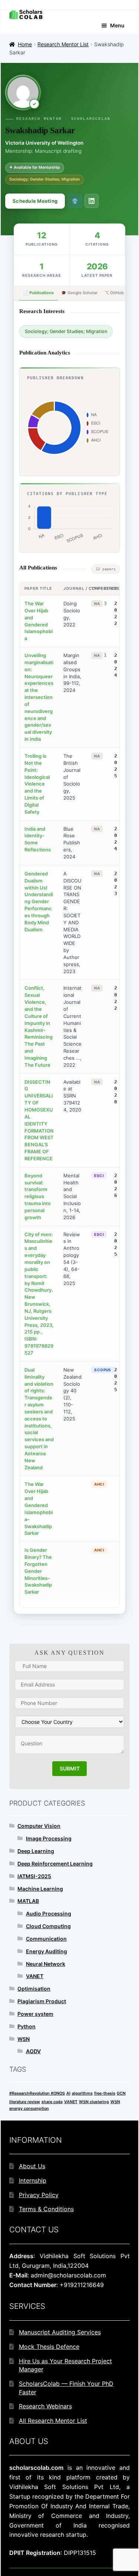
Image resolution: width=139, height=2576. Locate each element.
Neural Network (46, 1964)
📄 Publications (38, 293)
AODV (33, 2051)
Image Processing (49, 1838)
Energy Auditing (47, 1951)
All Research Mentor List (53, 2421)
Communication (46, 1939)
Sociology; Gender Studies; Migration (66, 331)
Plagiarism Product (42, 2001)
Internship (33, 2180)
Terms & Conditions (46, 2209)
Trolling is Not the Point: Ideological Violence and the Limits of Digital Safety (37, 784)
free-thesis (105, 2093)
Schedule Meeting (35, 201)
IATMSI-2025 (34, 1876)
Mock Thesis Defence (49, 2347)
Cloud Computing (48, 1926)
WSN (24, 2039)
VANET (35, 1976)
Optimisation (34, 1989)
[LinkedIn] (92, 201)
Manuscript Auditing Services (60, 2332)
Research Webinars (45, 2406)
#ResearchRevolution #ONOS (37, 2093)
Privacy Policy (39, 2195)
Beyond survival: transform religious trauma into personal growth (38, 1196)
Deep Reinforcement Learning (55, 1864)
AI (68, 2093)
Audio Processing (49, 1913)
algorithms (82, 2093)
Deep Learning (36, 1851)
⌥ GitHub (114, 293)
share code (52, 2102)
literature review (25, 2102)
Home (25, 44)
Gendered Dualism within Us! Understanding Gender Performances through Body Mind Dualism (39, 902)
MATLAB (28, 1901)
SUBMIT (70, 1768)
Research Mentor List (63, 44)
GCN (121, 2093)
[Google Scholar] (75, 201)
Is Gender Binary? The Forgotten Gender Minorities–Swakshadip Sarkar (38, 1571)
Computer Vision (39, 1826)
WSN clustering (94, 2102)
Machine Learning (40, 1889)
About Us (32, 2166)
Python (27, 2026)
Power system (35, 2014)
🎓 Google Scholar (79, 293)
